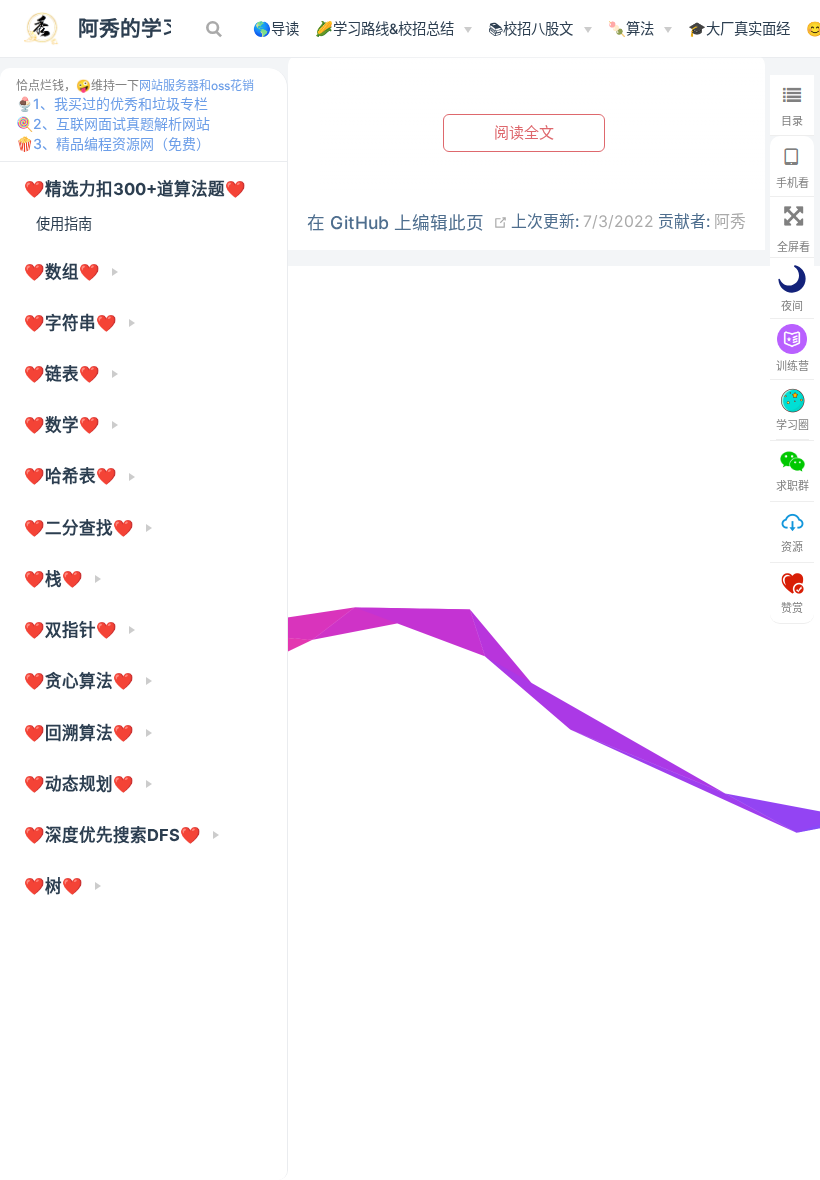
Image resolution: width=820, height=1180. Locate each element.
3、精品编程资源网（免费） (121, 143)
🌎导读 (276, 28)
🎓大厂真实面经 (739, 28)
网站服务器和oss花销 (196, 85)
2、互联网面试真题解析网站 (121, 123)
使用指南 (64, 223)
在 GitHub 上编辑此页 (395, 222)
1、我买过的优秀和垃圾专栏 (120, 103)
